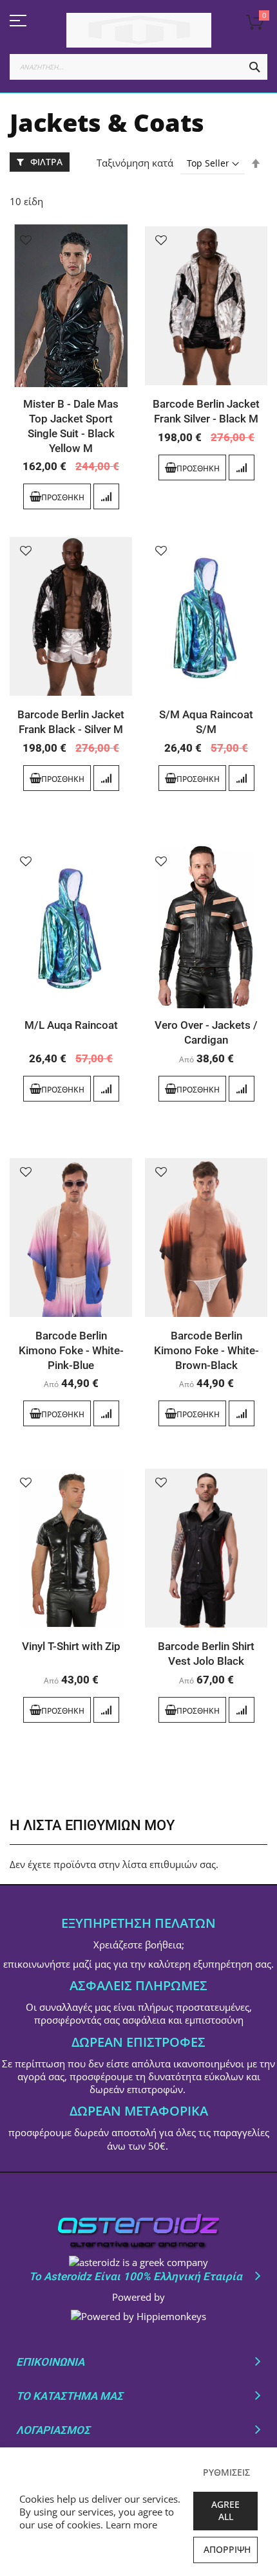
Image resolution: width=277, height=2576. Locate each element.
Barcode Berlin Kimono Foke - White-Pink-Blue (71, 1350)
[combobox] (138, 67)
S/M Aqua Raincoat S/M (206, 722)
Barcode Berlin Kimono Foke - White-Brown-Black (206, 1350)
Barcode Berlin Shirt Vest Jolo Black (206, 1654)
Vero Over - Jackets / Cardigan (206, 1032)
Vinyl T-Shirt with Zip (71, 1646)
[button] (26, 240)
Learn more (131, 2525)
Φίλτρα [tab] (46, 162)
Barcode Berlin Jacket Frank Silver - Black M (206, 411)
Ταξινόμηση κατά (135, 163)
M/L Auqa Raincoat (71, 1025)
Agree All (225, 2510)
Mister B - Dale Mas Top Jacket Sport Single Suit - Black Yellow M (71, 426)
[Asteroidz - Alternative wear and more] (138, 30)
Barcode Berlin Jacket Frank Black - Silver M (71, 722)
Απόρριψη (227, 2549)
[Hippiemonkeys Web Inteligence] (138, 2316)
